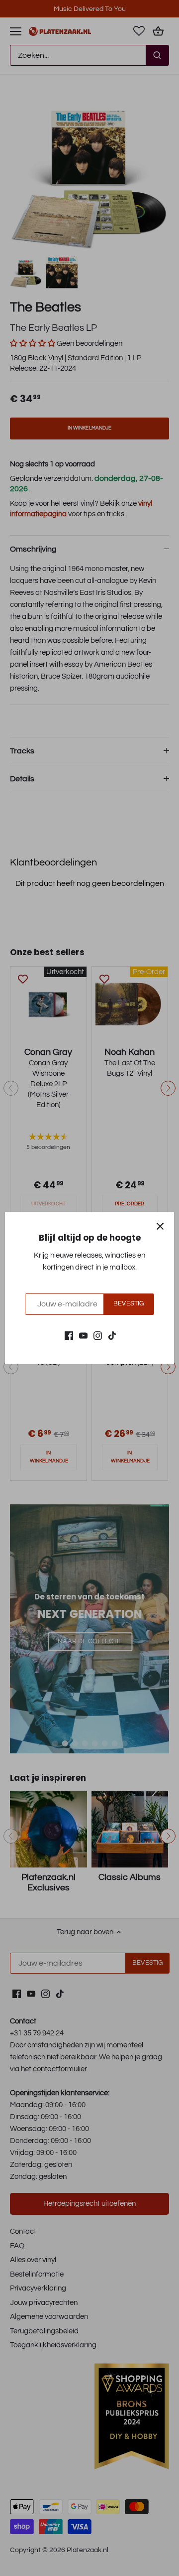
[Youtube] (83, 1335)
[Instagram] (98, 1335)
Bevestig (129, 1304)
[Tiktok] (112, 1335)
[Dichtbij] (160, 1226)
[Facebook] (69, 1335)
